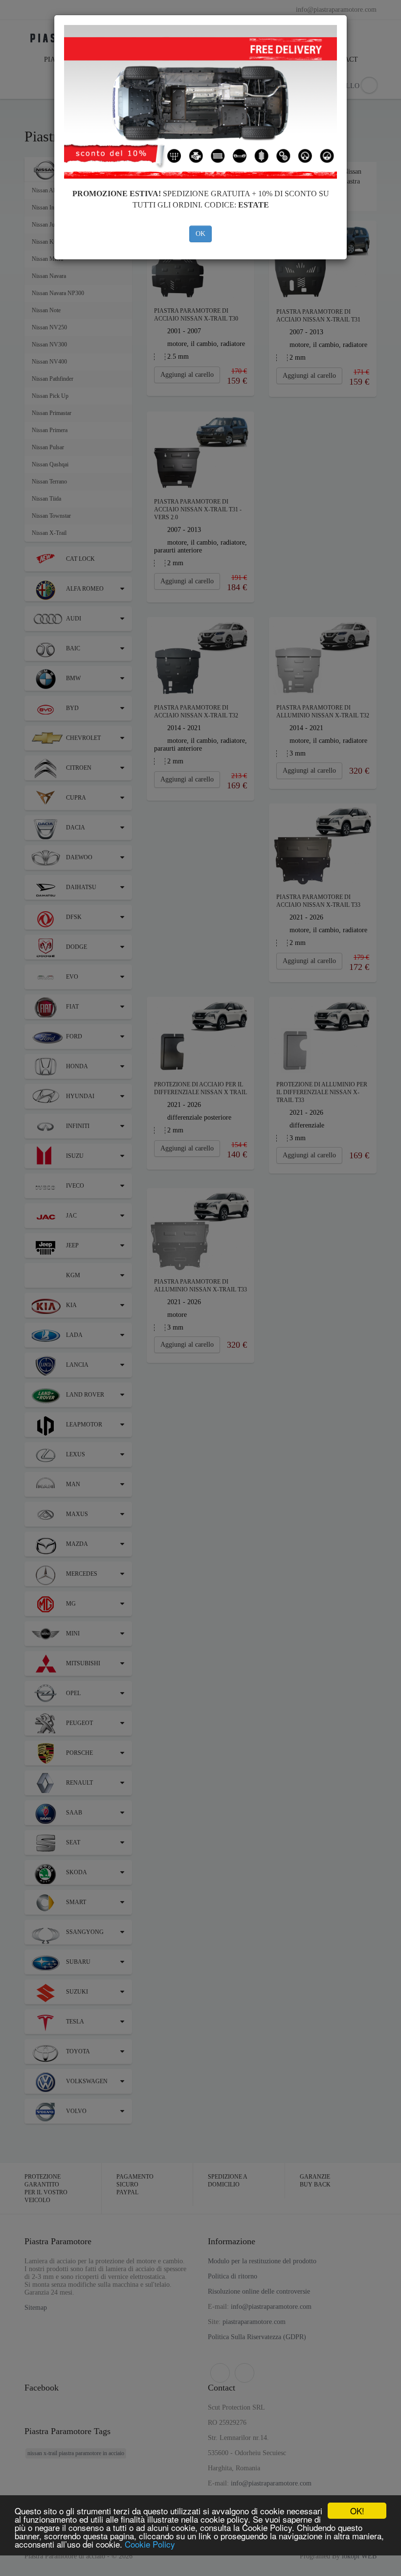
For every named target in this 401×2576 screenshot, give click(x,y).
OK (200, 234)
